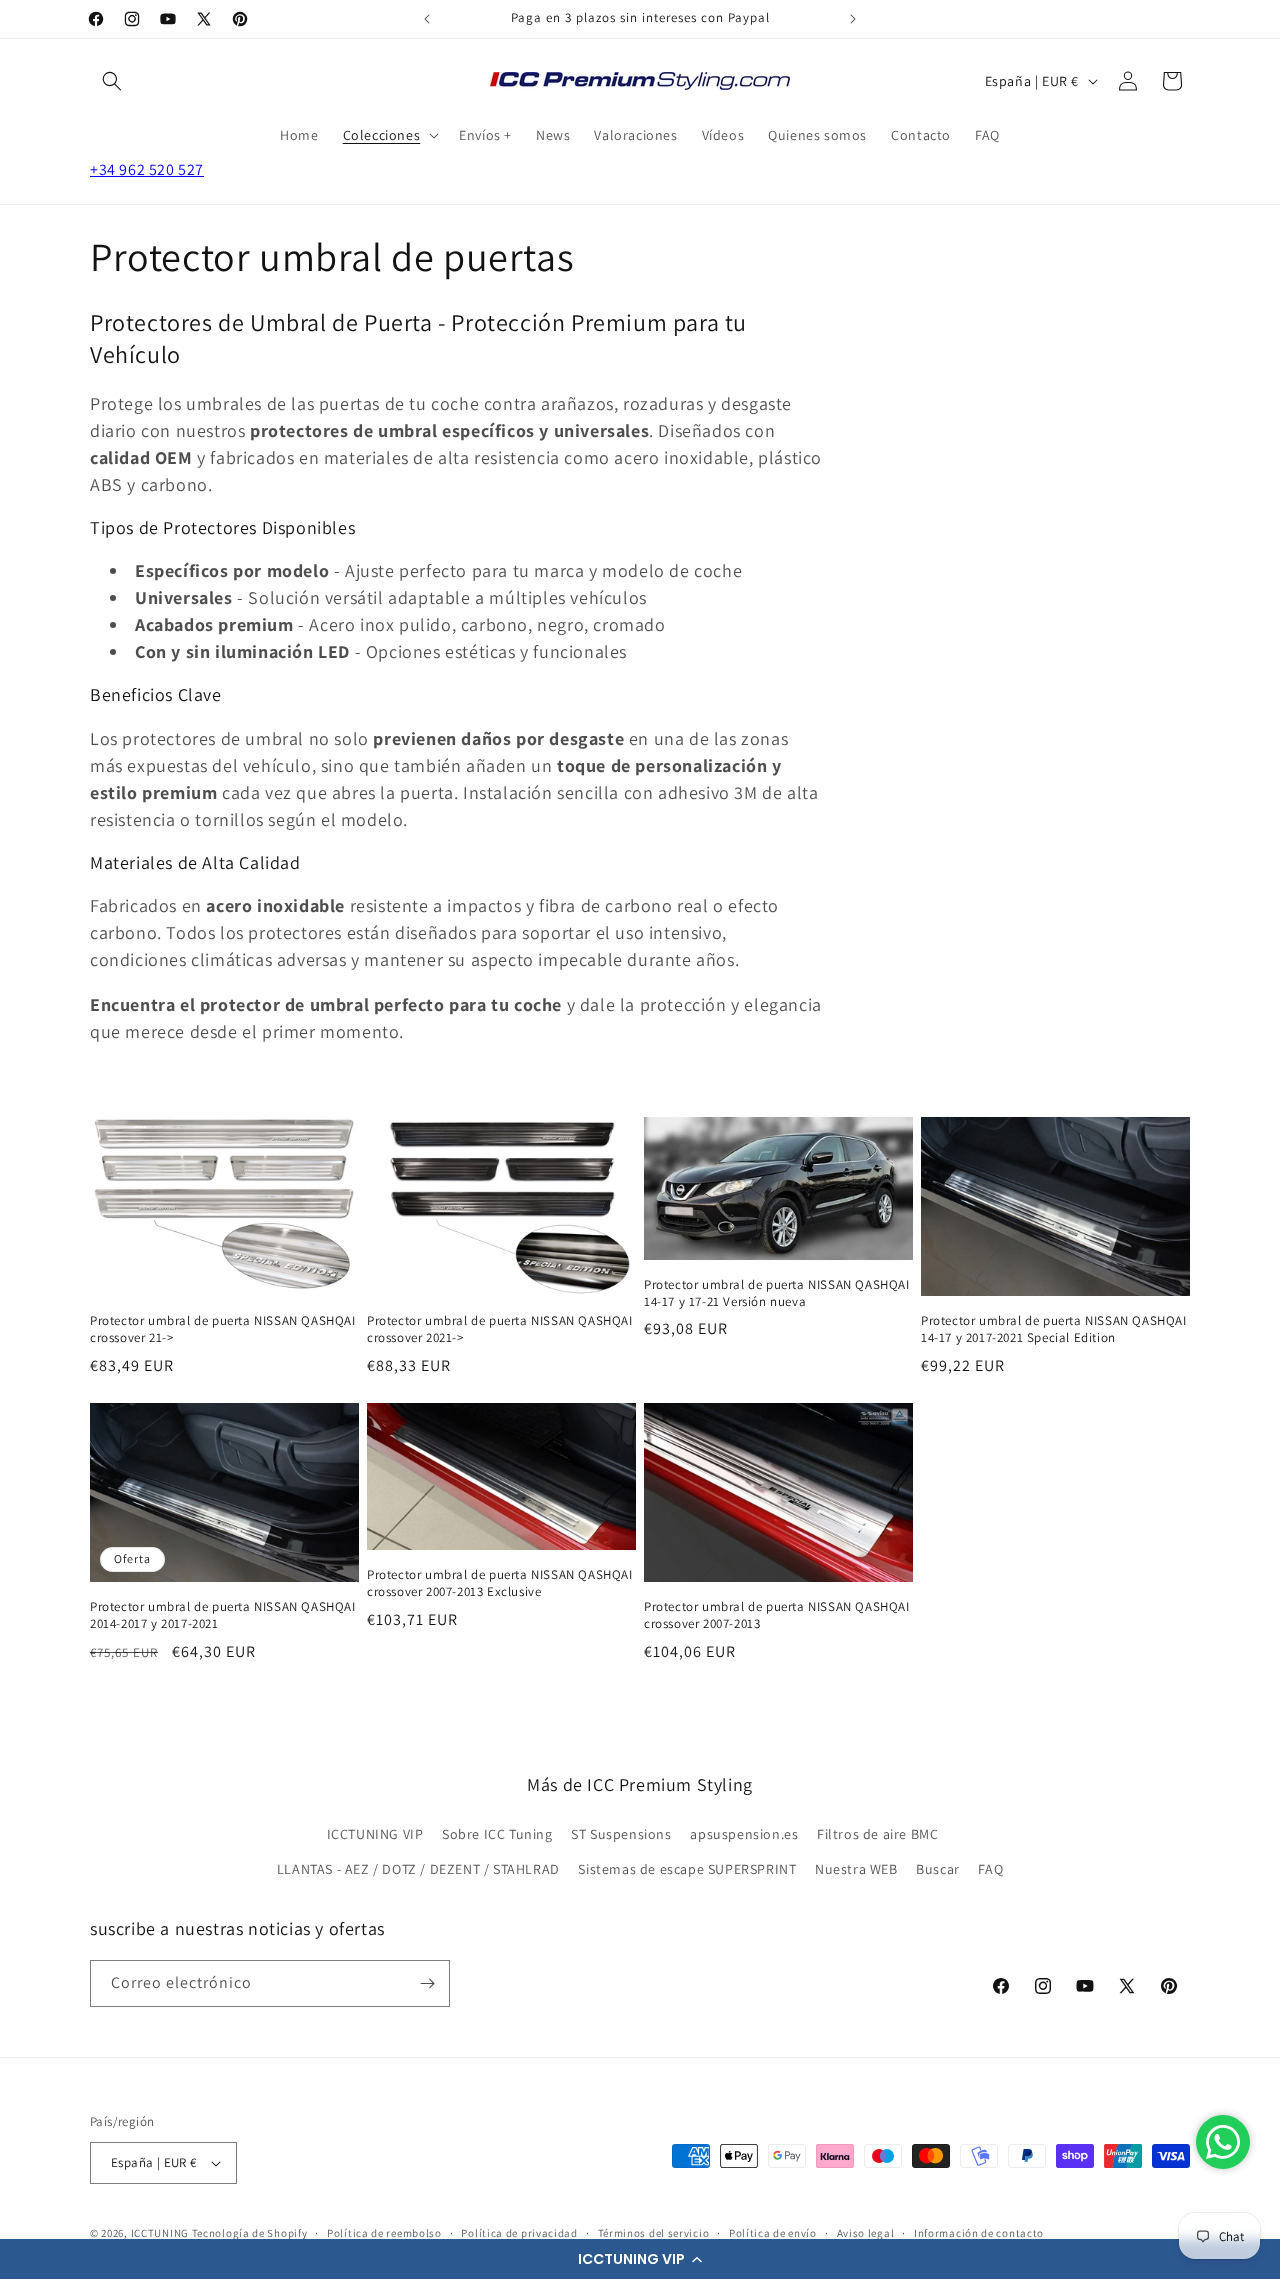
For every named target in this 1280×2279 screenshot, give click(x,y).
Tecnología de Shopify (250, 2233)
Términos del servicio (654, 2233)
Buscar (938, 1869)
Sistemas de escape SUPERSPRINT (687, 1869)
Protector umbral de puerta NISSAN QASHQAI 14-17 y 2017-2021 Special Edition (1054, 1329)
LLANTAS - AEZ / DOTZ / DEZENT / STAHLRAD (418, 1869)
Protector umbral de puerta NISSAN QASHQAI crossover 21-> (223, 1329)
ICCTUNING (160, 2233)
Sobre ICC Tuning (497, 1834)
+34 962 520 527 (147, 169)
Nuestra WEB (856, 1869)
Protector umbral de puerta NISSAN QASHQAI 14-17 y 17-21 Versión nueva (777, 1293)
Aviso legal (866, 2233)
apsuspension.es (744, 1834)
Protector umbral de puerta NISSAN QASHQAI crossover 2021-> (500, 1329)
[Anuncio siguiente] (853, 19)
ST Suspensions (621, 1834)
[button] (640, 2259)
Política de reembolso (384, 2233)
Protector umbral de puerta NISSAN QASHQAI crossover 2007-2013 (777, 1615)
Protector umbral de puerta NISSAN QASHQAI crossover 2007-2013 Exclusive (500, 1583)
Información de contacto (979, 2233)
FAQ (990, 1869)
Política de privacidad (519, 2233)
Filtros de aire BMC (877, 1834)
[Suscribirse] (427, 1983)
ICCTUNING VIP (375, 1834)
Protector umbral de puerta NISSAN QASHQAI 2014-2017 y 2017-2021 (223, 1615)
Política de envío (773, 2233)
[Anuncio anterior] (427, 19)
